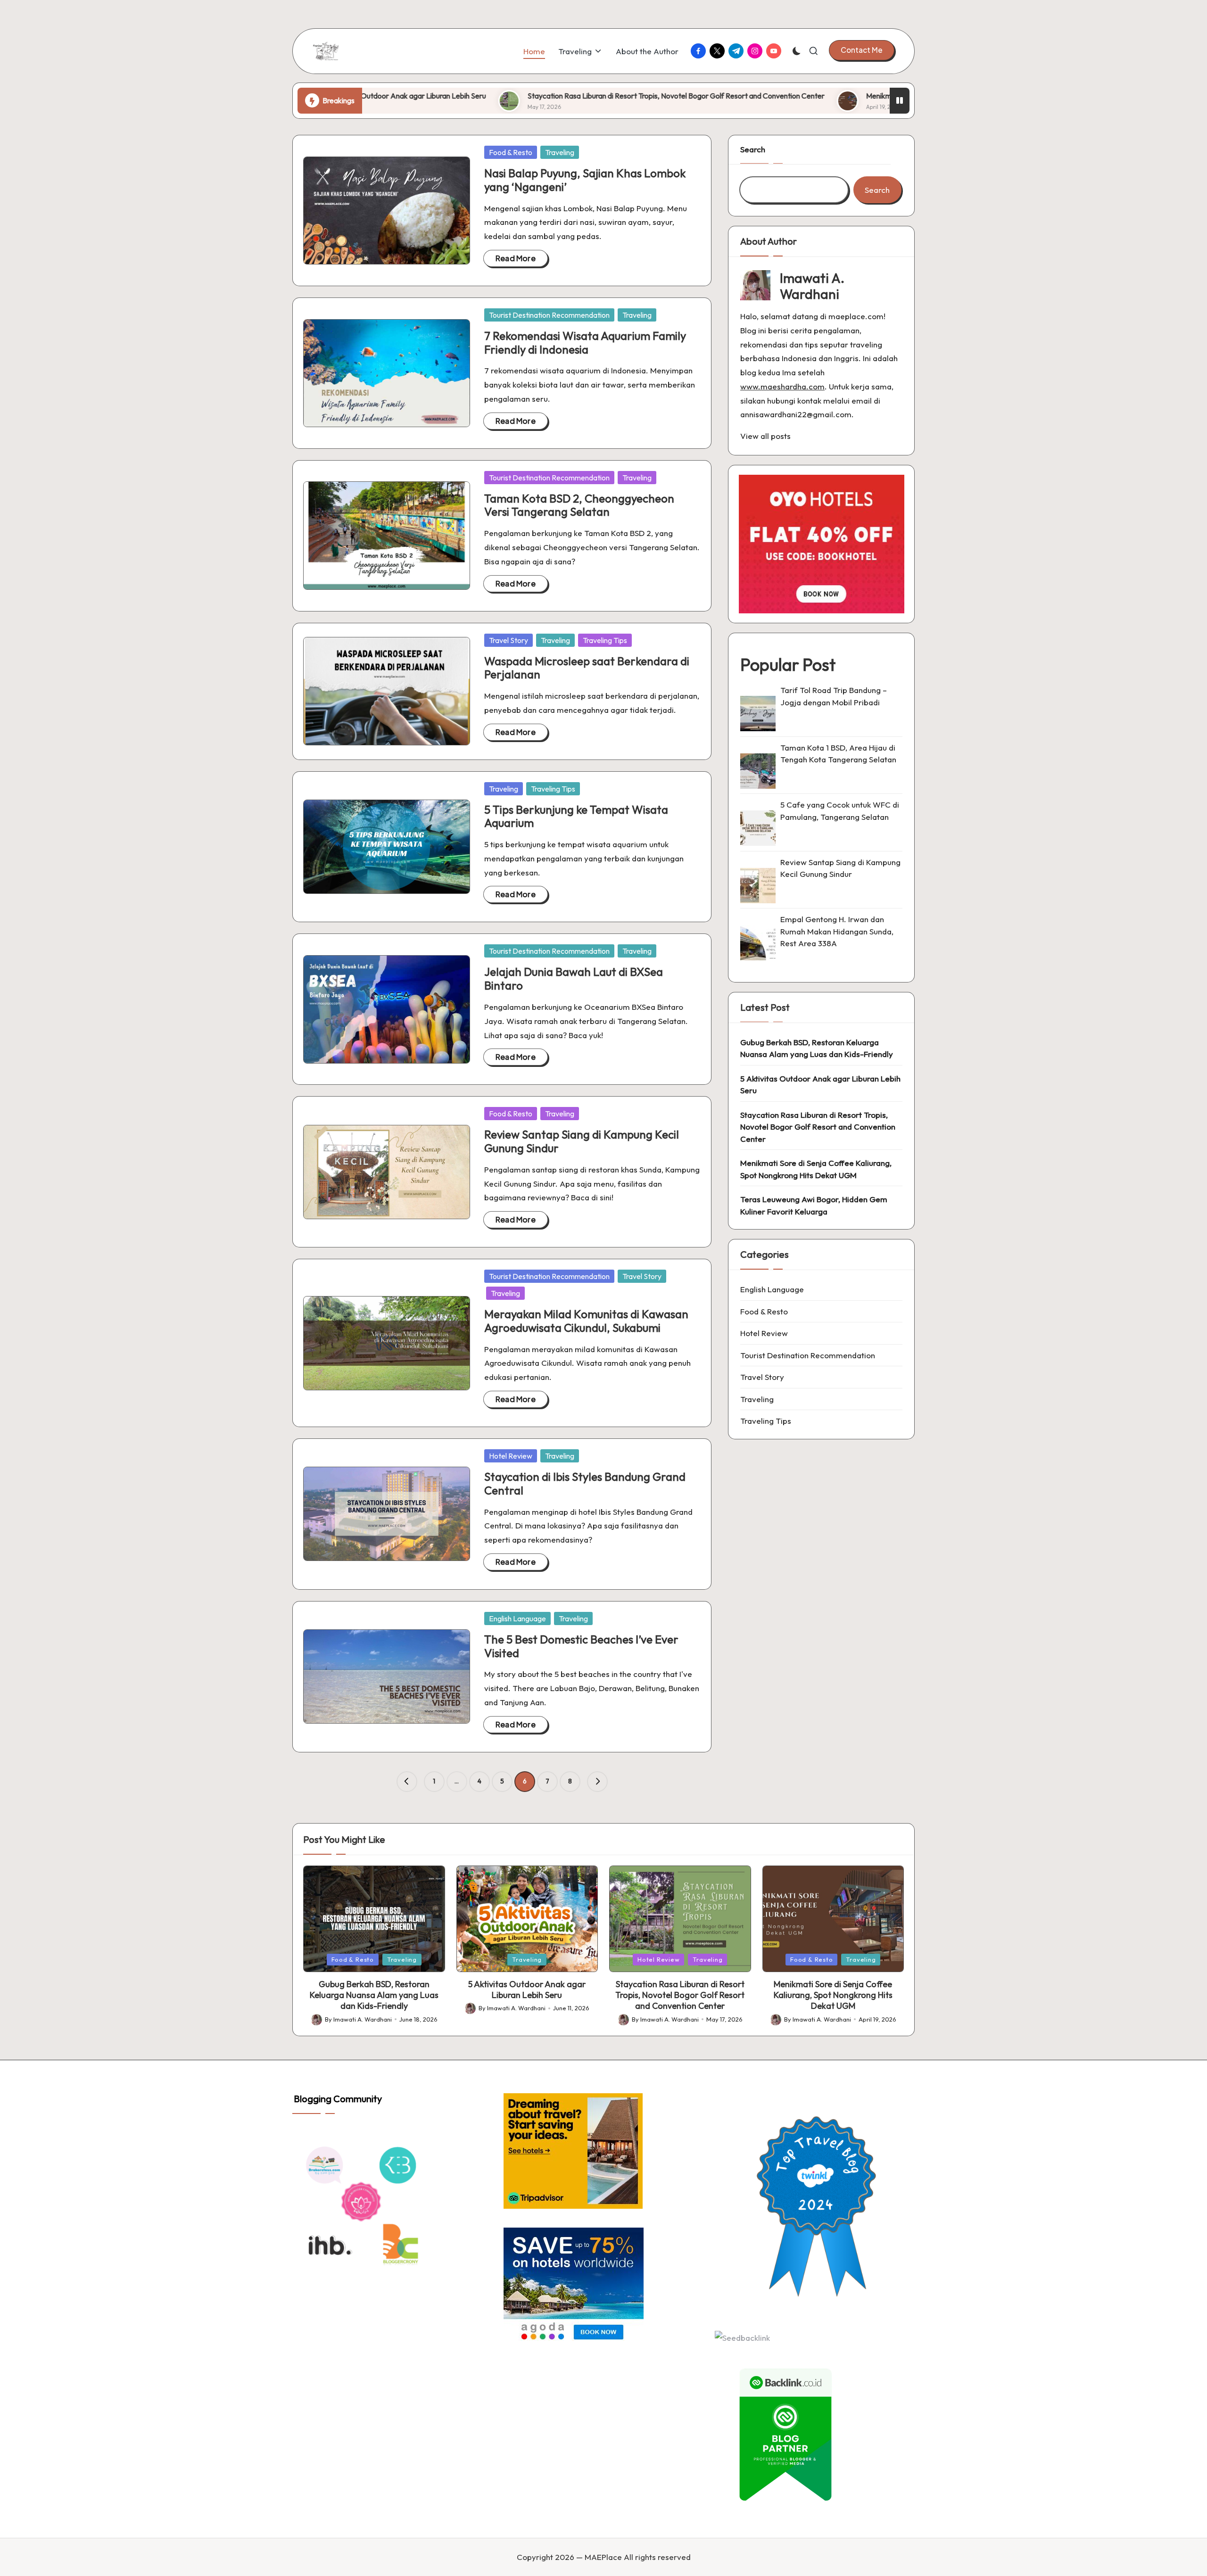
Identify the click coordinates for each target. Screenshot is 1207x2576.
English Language (517, 1618)
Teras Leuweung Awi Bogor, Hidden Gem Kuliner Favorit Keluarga (814, 1205)
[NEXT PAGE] (597, 1782)
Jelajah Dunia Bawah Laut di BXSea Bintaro (574, 978)
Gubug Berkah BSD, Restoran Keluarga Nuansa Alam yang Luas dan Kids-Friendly (817, 1048)
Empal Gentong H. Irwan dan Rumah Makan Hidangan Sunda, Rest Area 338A (837, 931)
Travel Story (508, 640)
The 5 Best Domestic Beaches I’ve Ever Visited (581, 1646)
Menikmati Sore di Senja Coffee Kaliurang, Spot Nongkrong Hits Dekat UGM (835, 96)
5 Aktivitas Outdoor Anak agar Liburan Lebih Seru (820, 1084)
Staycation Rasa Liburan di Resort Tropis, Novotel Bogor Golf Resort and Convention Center (522, 96)
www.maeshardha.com (782, 386)
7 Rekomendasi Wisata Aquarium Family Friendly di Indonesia (585, 343)
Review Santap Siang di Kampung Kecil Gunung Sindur (582, 1141)
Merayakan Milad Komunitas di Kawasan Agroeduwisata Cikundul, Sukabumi (586, 1321)
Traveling (560, 152)
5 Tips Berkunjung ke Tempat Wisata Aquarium (576, 816)
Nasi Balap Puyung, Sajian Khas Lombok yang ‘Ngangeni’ (585, 180)
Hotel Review (511, 1456)
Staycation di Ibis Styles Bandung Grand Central (585, 1483)
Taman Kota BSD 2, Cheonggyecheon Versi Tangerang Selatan (579, 505)
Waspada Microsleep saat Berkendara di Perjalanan (587, 668)
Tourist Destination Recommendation (549, 315)
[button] (862, 50)
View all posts (765, 436)
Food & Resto (511, 152)
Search (753, 149)
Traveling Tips (605, 640)
